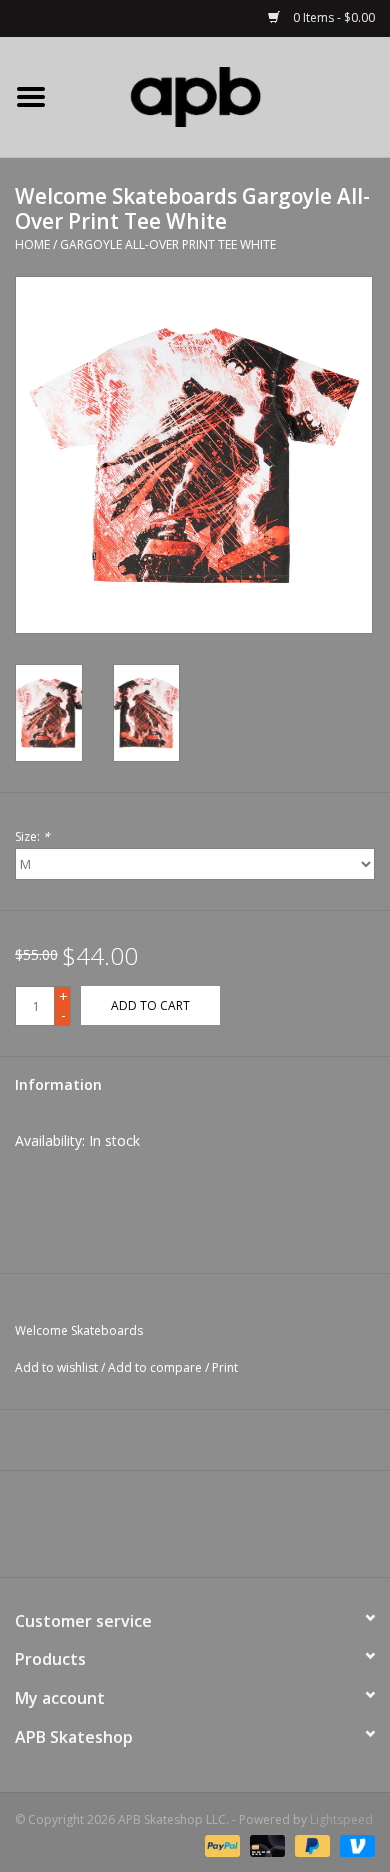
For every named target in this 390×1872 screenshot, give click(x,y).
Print (225, 1367)
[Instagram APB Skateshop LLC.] (231, 1531)
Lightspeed (341, 1819)
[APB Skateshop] (226, 95)
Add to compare (156, 1367)
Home (32, 244)
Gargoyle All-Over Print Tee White (168, 244)
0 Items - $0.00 (332, 17)
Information (58, 1084)
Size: (32, 836)
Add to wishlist (56, 1367)
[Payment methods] (220, 1844)
